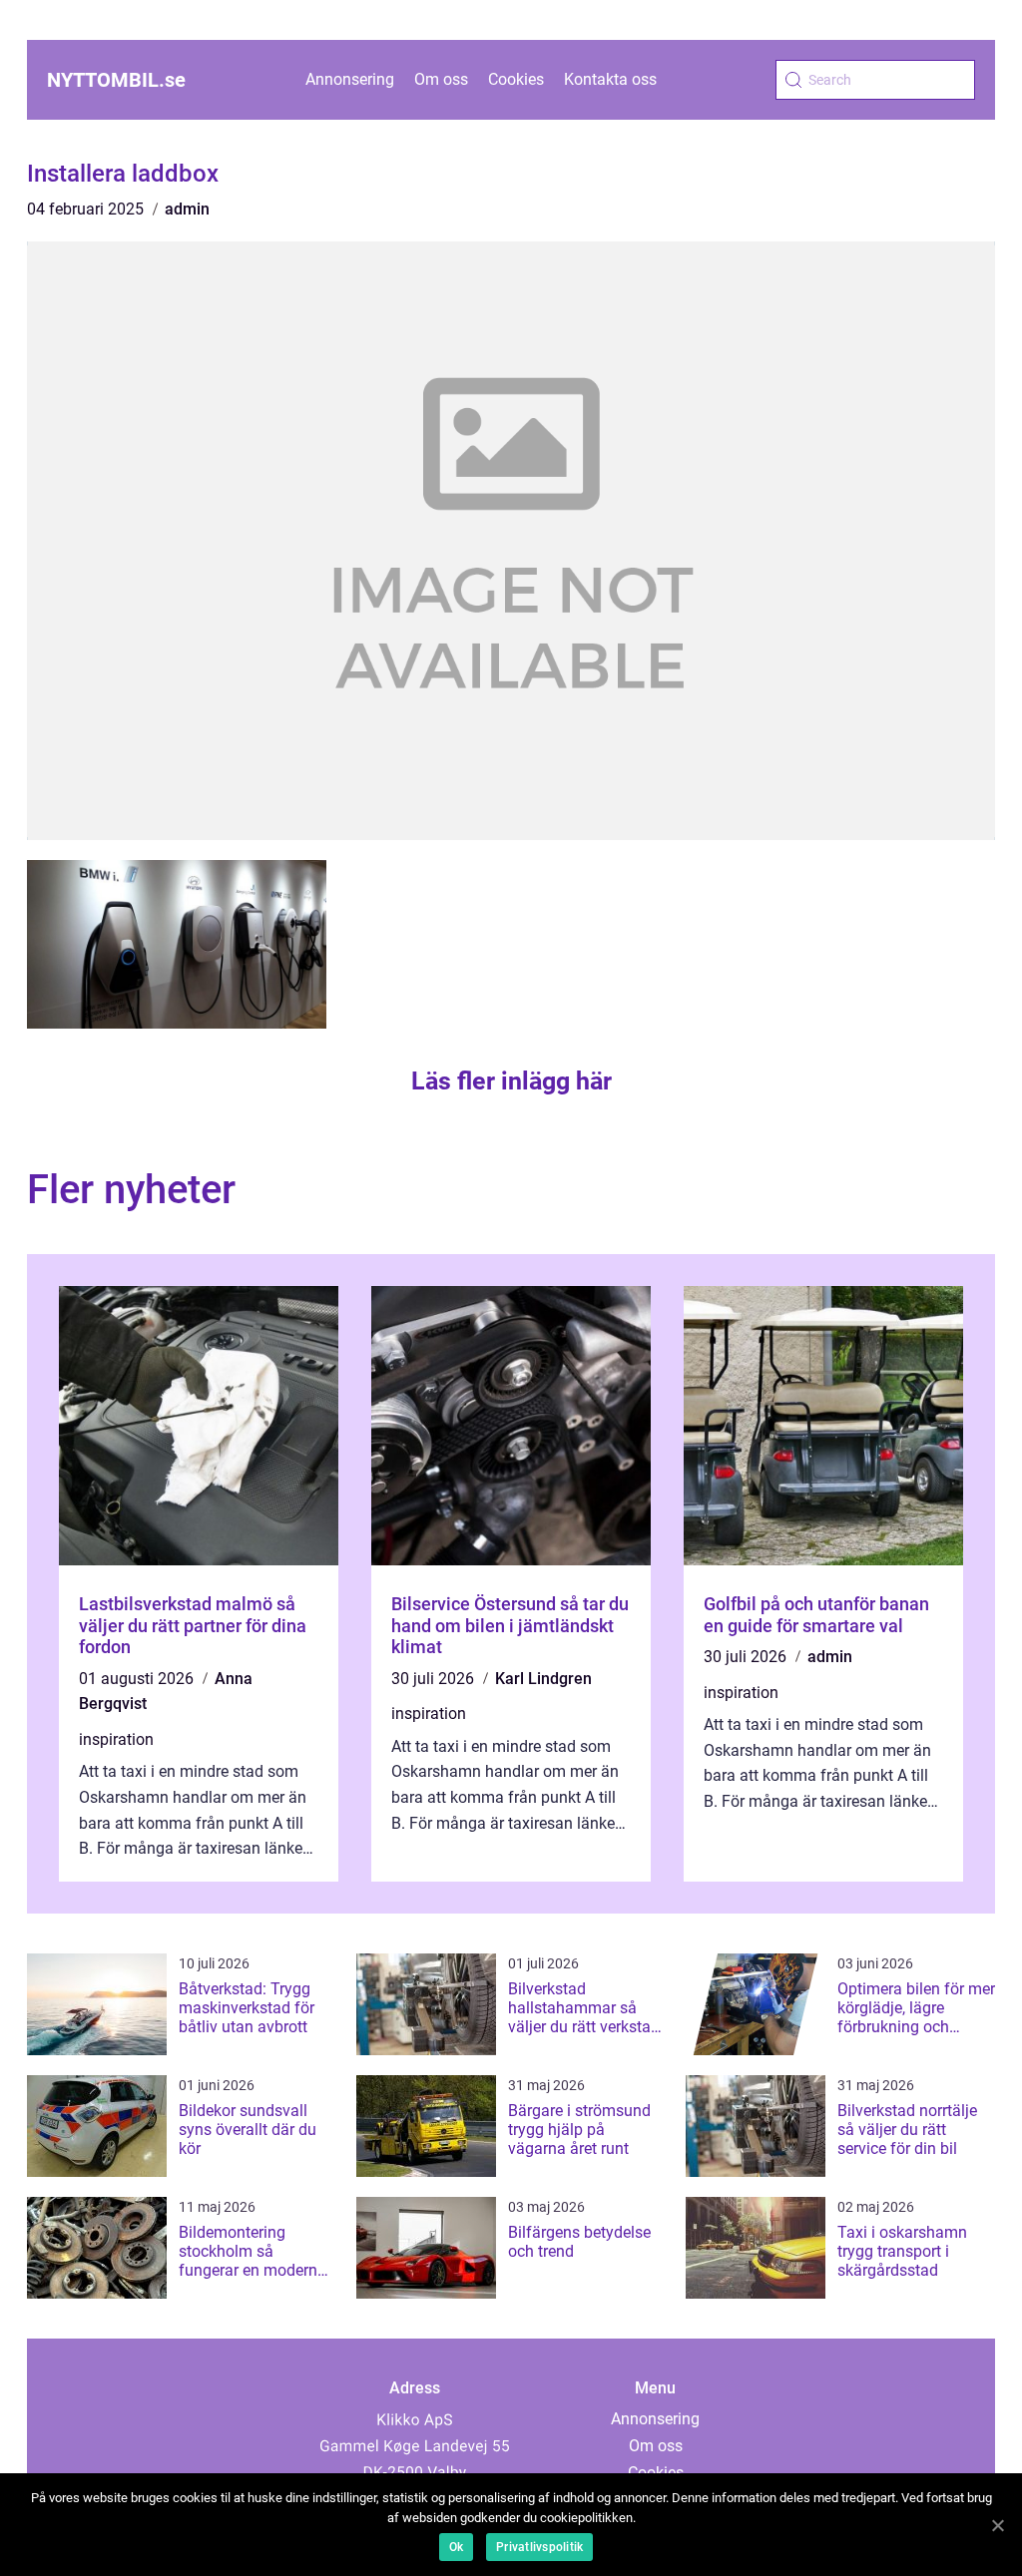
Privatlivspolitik (539, 2547)
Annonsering (350, 79)
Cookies (516, 79)
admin (187, 209)
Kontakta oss (610, 79)
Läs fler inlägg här (511, 1081)
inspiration (116, 1739)
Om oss (441, 79)
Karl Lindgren (543, 1679)
